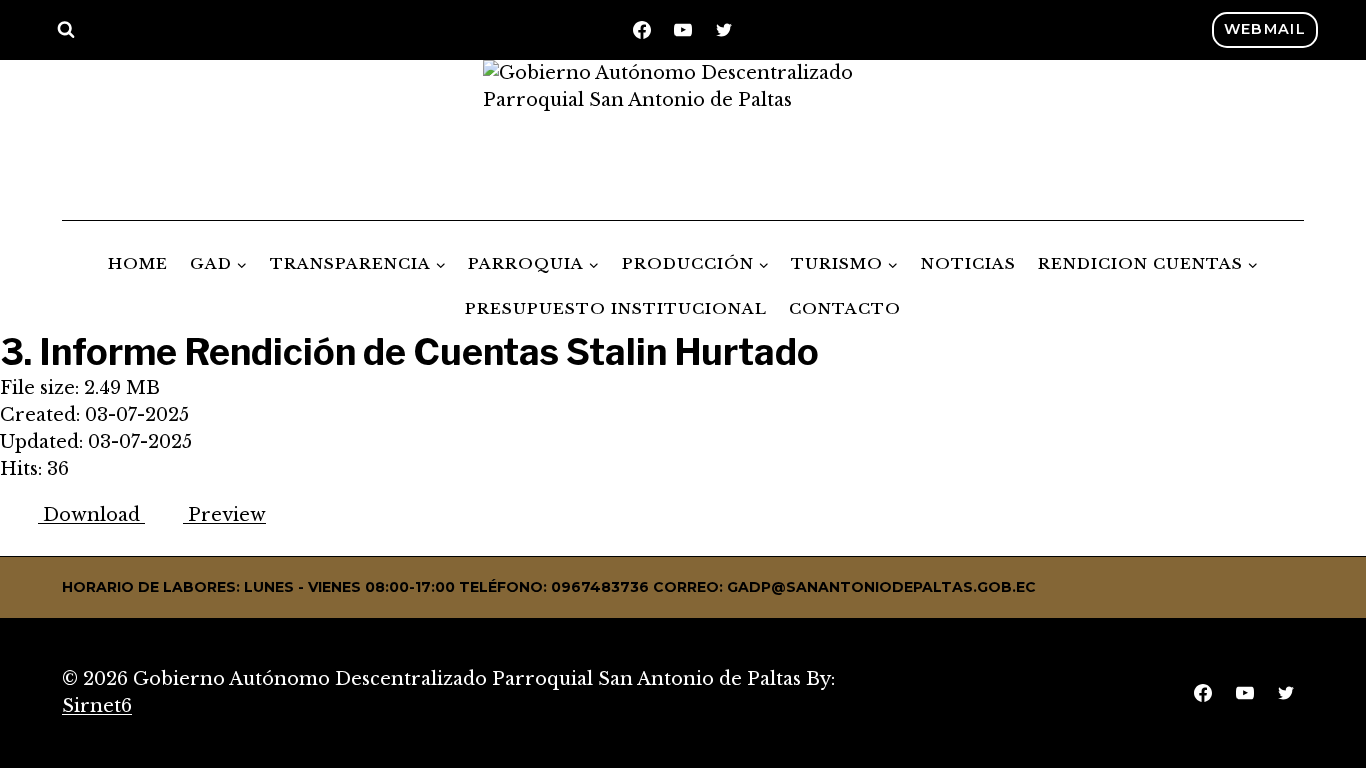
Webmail (1265, 29)
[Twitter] (724, 30)
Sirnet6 (97, 706)
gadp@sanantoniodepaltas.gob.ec (881, 587)
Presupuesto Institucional (616, 308)
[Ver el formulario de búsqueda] (66, 30)
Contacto (845, 308)
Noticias (968, 263)
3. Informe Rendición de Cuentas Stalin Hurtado (409, 352)
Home (138, 263)
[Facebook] (642, 30)
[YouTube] (683, 30)
